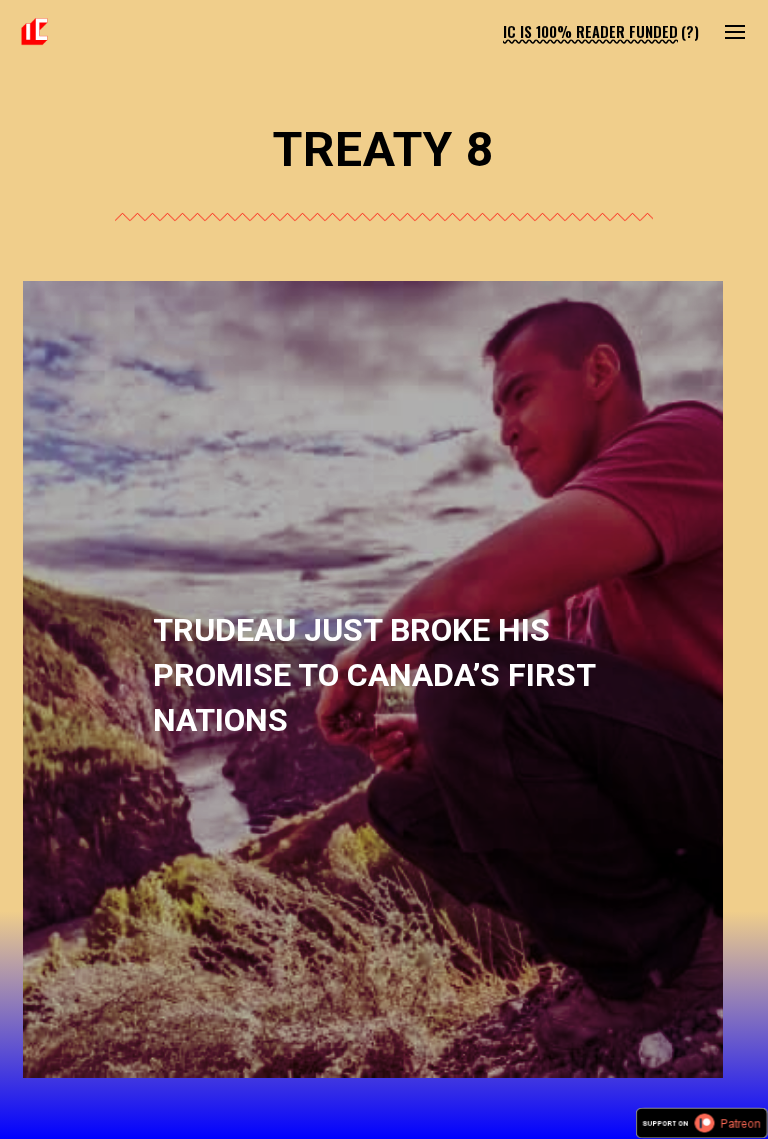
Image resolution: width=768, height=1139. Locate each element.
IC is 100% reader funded (590, 31)
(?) (690, 31)
